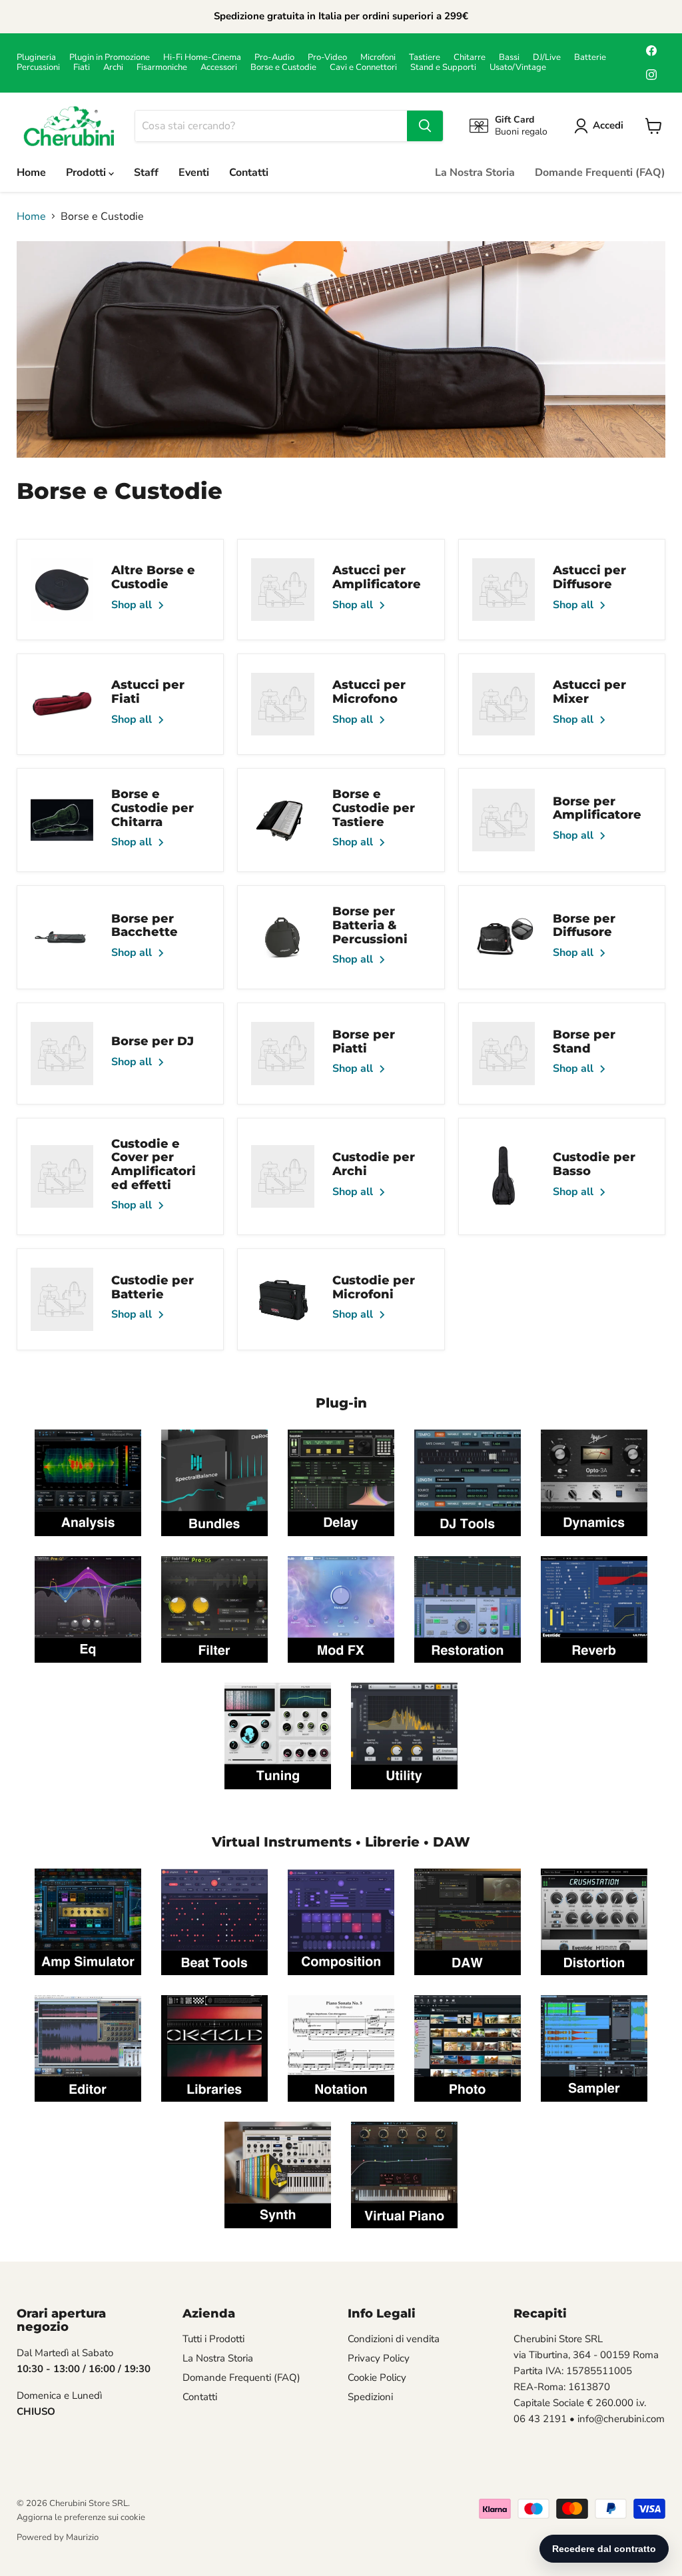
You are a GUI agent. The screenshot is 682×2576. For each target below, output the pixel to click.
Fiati (82, 68)
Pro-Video (327, 58)
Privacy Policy (379, 2358)
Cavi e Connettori (363, 68)
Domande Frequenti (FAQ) (600, 173)
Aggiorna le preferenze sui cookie (81, 2517)
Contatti (249, 173)
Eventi (194, 173)
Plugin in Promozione (110, 58)
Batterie (590, 58)
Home (31, 173)
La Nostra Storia (475, 173)
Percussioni (38, 68)
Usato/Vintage (518, 68)
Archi (113, 68)
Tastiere (425, 58)
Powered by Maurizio (58, 2537)
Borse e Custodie (283, 68)
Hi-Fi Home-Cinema (202, 58)
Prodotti (87, 173)
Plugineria (36, 58)
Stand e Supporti (443, 68)
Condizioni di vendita (394, 2339)
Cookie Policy (377, 2377)
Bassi (509, 58)
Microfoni (378, 58)
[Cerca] (425, 126)
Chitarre (470, 58)
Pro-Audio (274, 58)
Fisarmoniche (162, 68)
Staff (146, 173)
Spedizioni (370, 2397)
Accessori (219, 68)
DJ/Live (547, 58)
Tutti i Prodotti (213, 2339)
